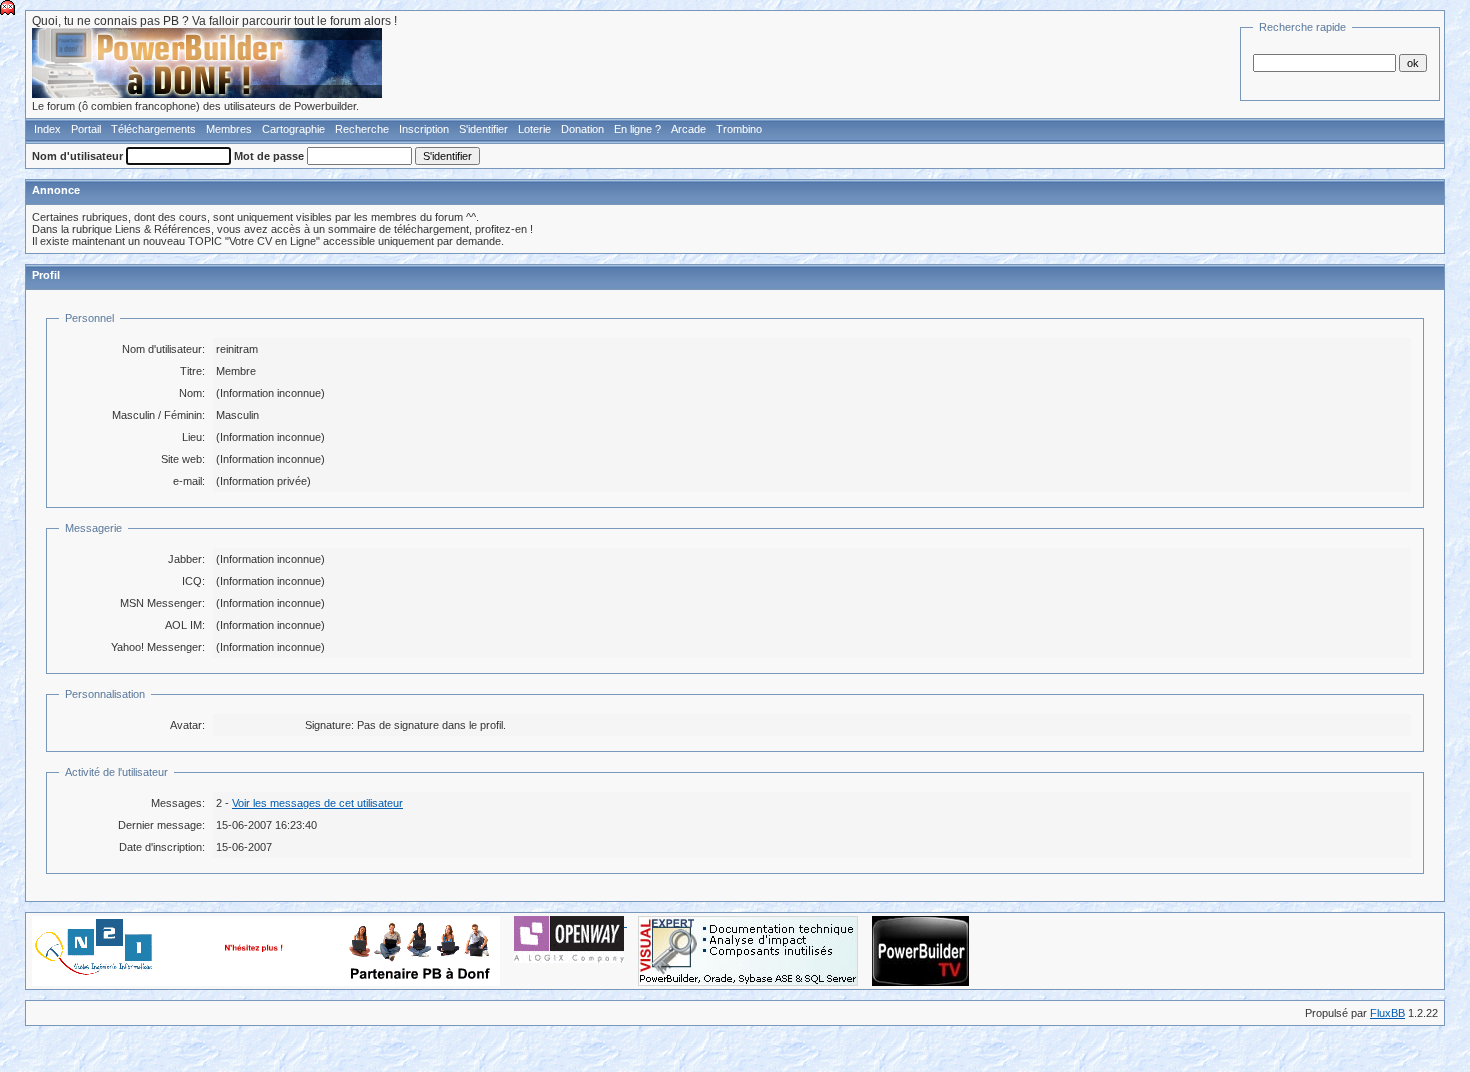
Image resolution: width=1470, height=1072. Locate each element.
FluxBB (1387, 1013)
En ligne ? (637, 129)
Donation (582, 129)
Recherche (362, 129)
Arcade (688, 129)
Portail (86, 129)
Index (47, 129)
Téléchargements (153, 129)
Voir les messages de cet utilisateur (317, 803)
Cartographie (293, 129)
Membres (229, 129)
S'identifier (483, 129)
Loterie (534, 129)
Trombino (739, 129)
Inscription (424, 129)
